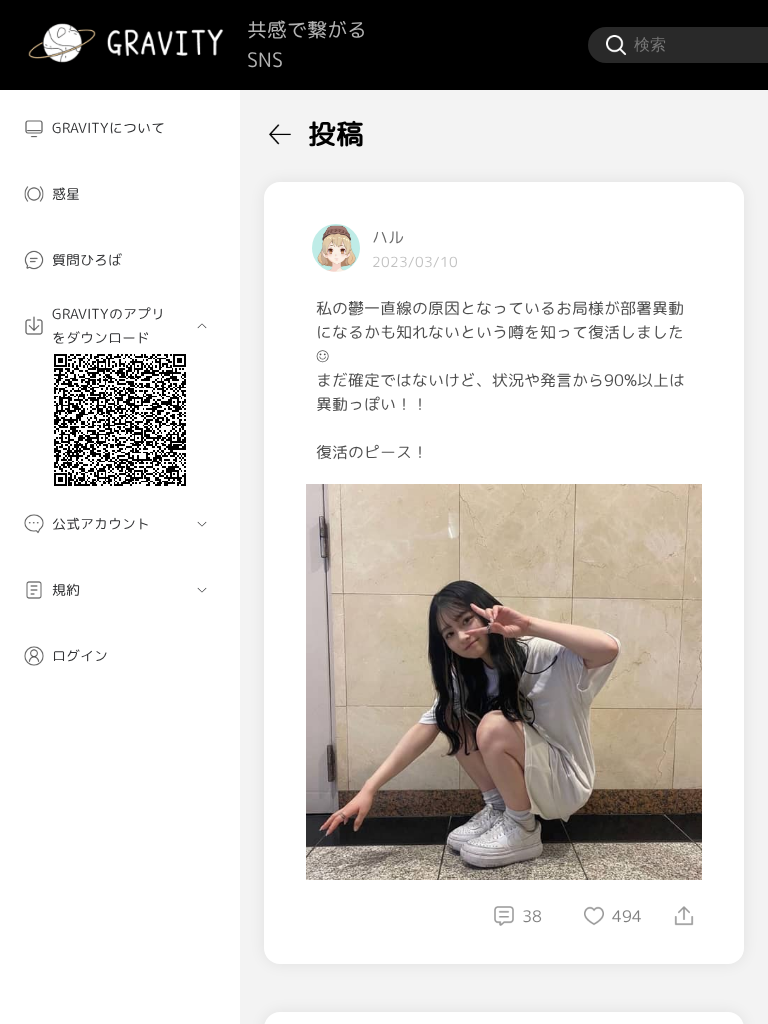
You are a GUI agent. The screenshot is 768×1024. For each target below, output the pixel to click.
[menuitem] (120, 128)
